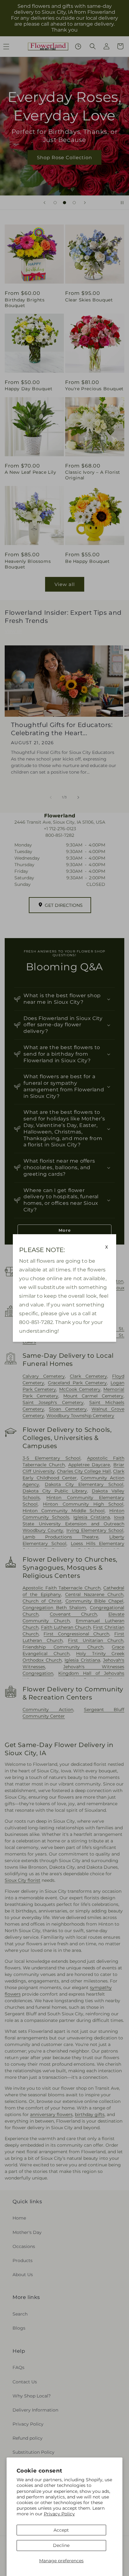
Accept (61, 2530)
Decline (61, 2545)
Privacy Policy (59, 2514)
